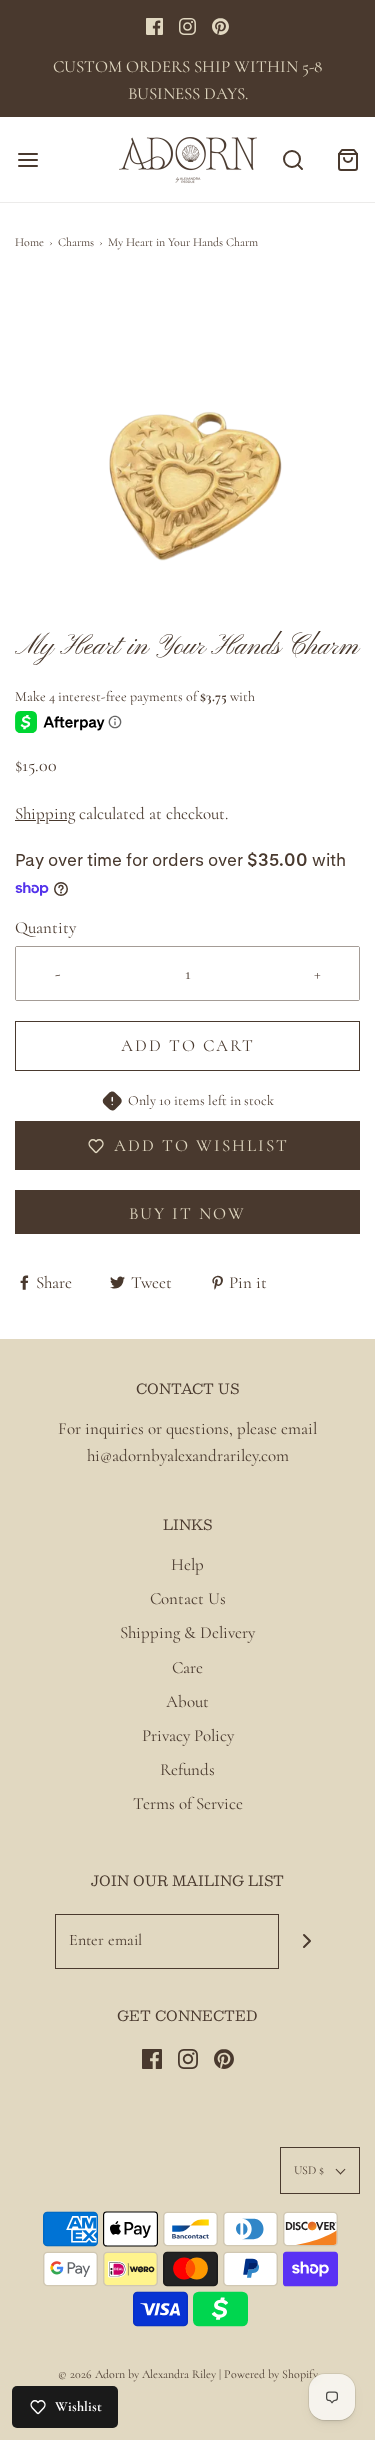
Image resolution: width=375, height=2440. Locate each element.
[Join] (306, 1941)
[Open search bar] (292, 159)
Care (187, 1667)
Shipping (45, 813)
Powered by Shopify (271, 2374)
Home (29, 242)
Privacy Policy (188, 1735)
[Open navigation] (27, 159)
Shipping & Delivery (187, 1632)
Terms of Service (188, 1803)
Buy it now (187, 1213)
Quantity (45, 927)
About (187, 1701)
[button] (187, 455)
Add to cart (188, 1045)
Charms (76, 242)
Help (187, 1564)
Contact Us (188, 1598)
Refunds (187, 1769)
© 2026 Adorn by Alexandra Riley (138, 2374)
